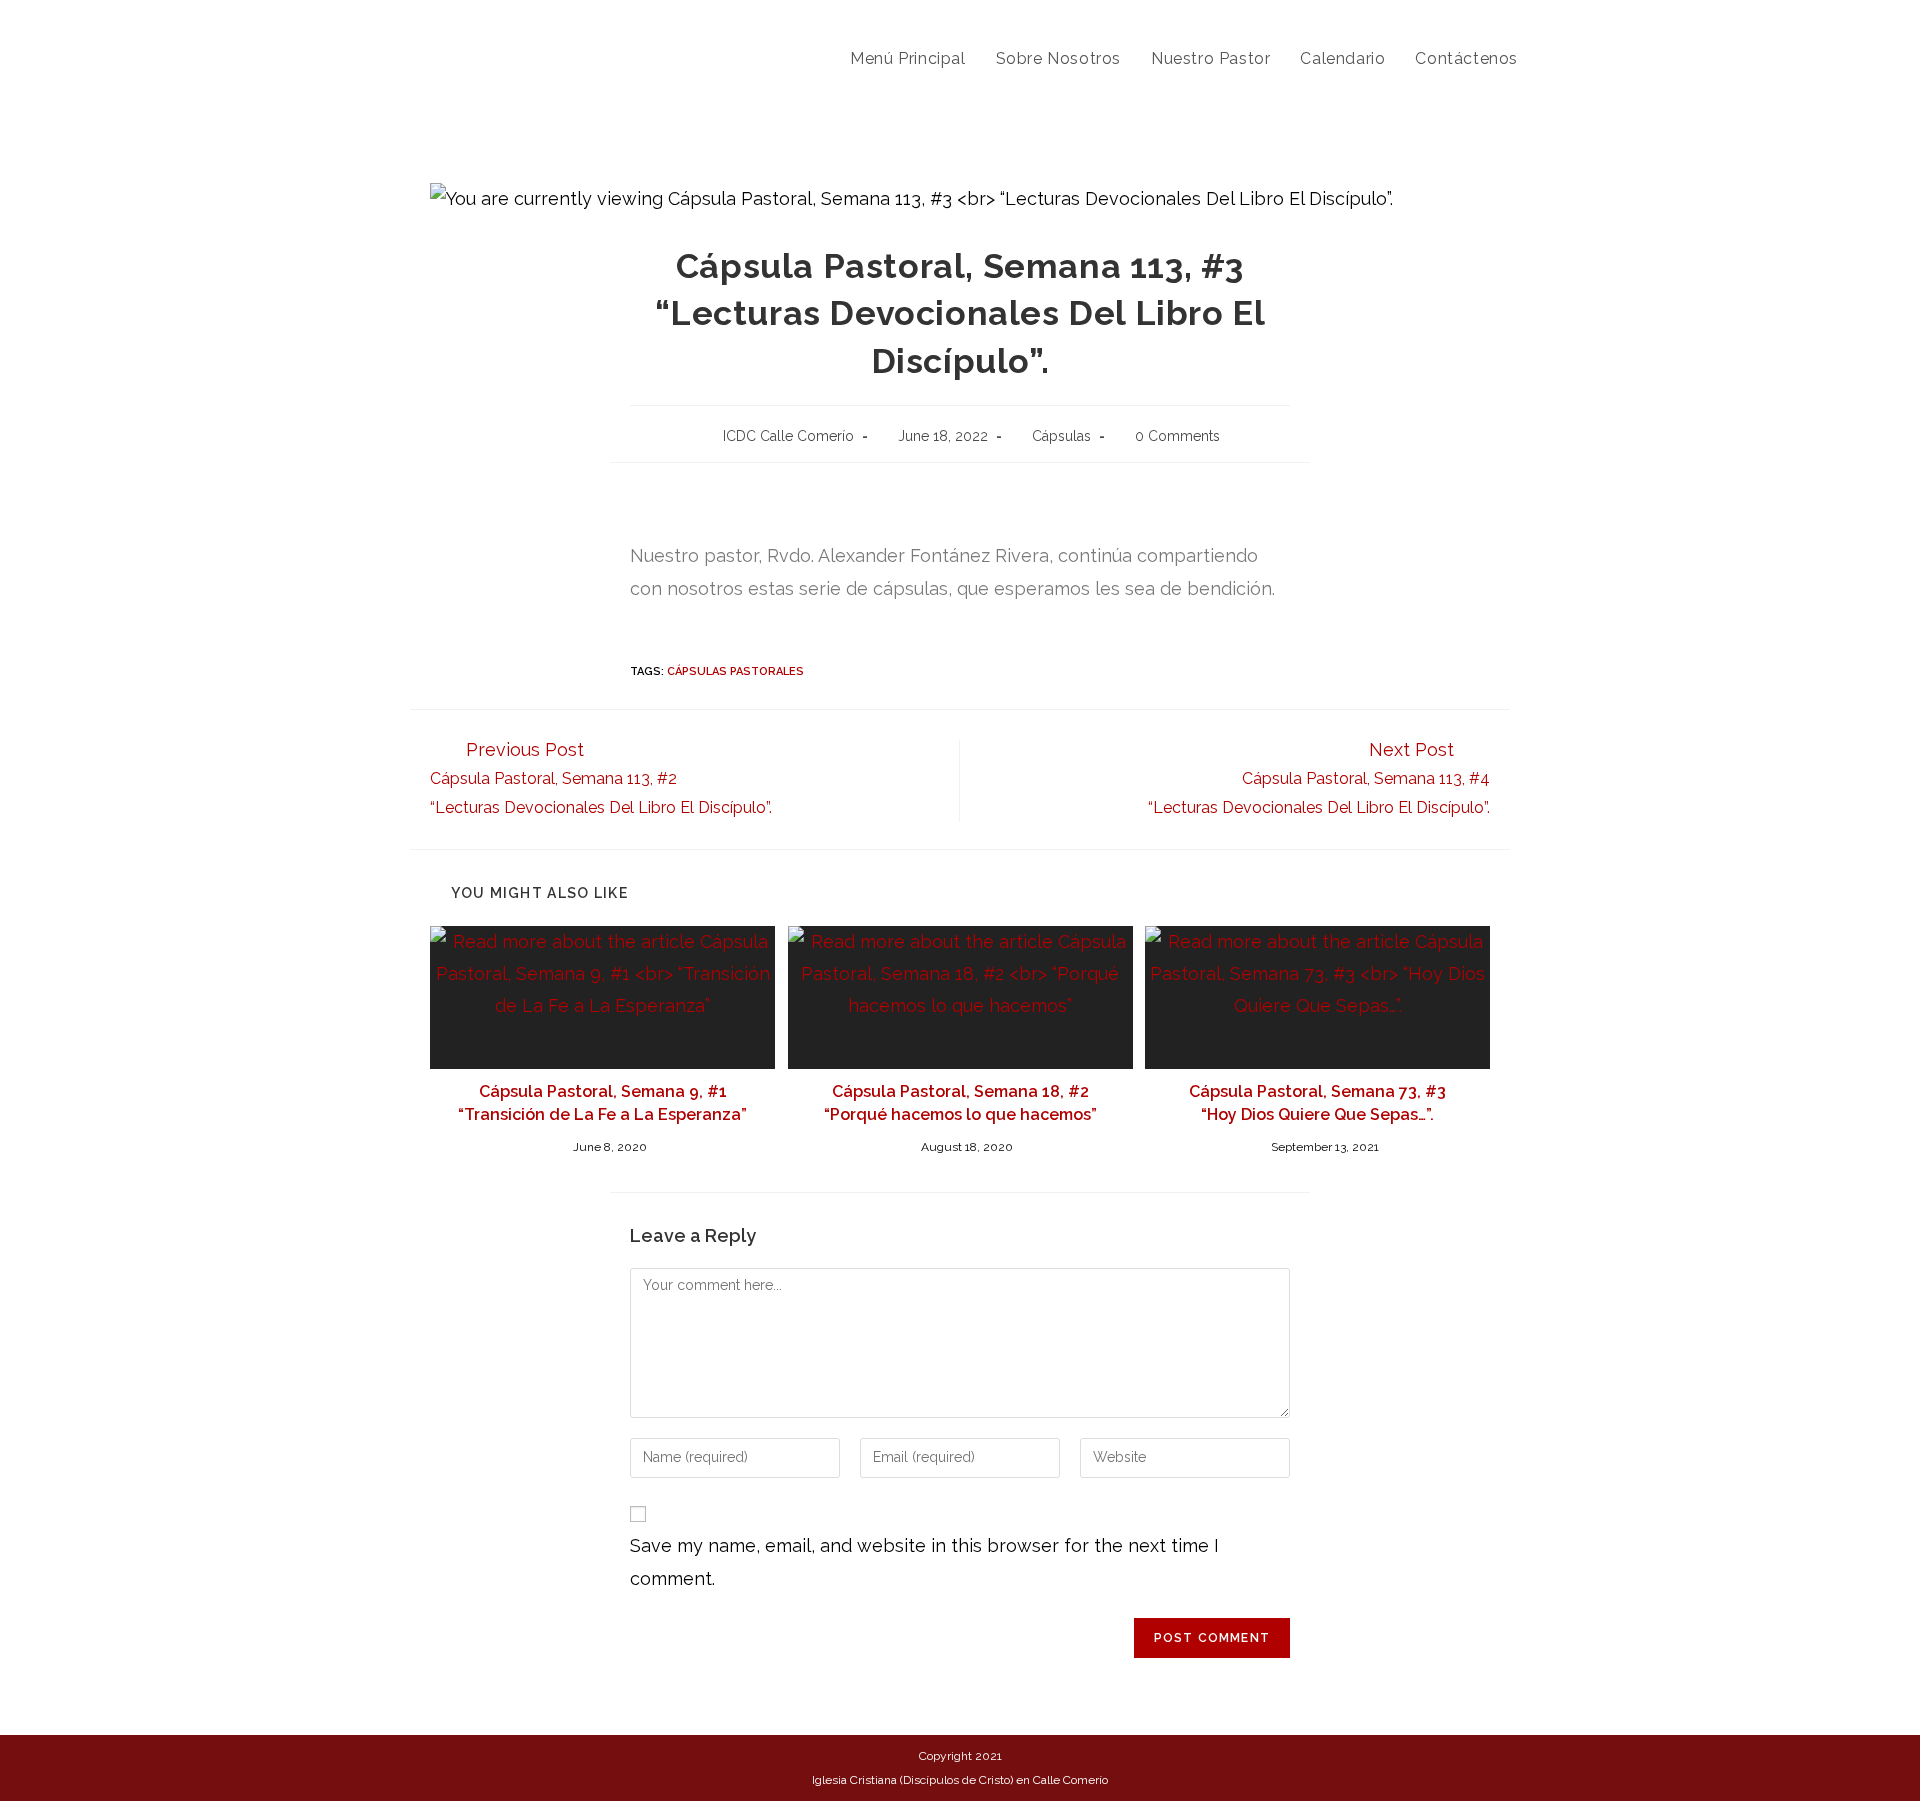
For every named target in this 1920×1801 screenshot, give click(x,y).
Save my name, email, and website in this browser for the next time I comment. (924, 1561)
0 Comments (1177, 436)
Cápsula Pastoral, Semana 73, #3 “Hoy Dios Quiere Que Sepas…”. (1317, 1102)
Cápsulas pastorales (735, 671)
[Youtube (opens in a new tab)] (1547, 18)
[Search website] (1554, 59)
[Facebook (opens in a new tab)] (1516, 18)
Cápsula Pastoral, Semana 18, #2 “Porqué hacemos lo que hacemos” (960, 1102)
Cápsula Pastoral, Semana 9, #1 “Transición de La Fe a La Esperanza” (602, 1102)
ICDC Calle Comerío (788, 436)
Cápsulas (1061, 436)
